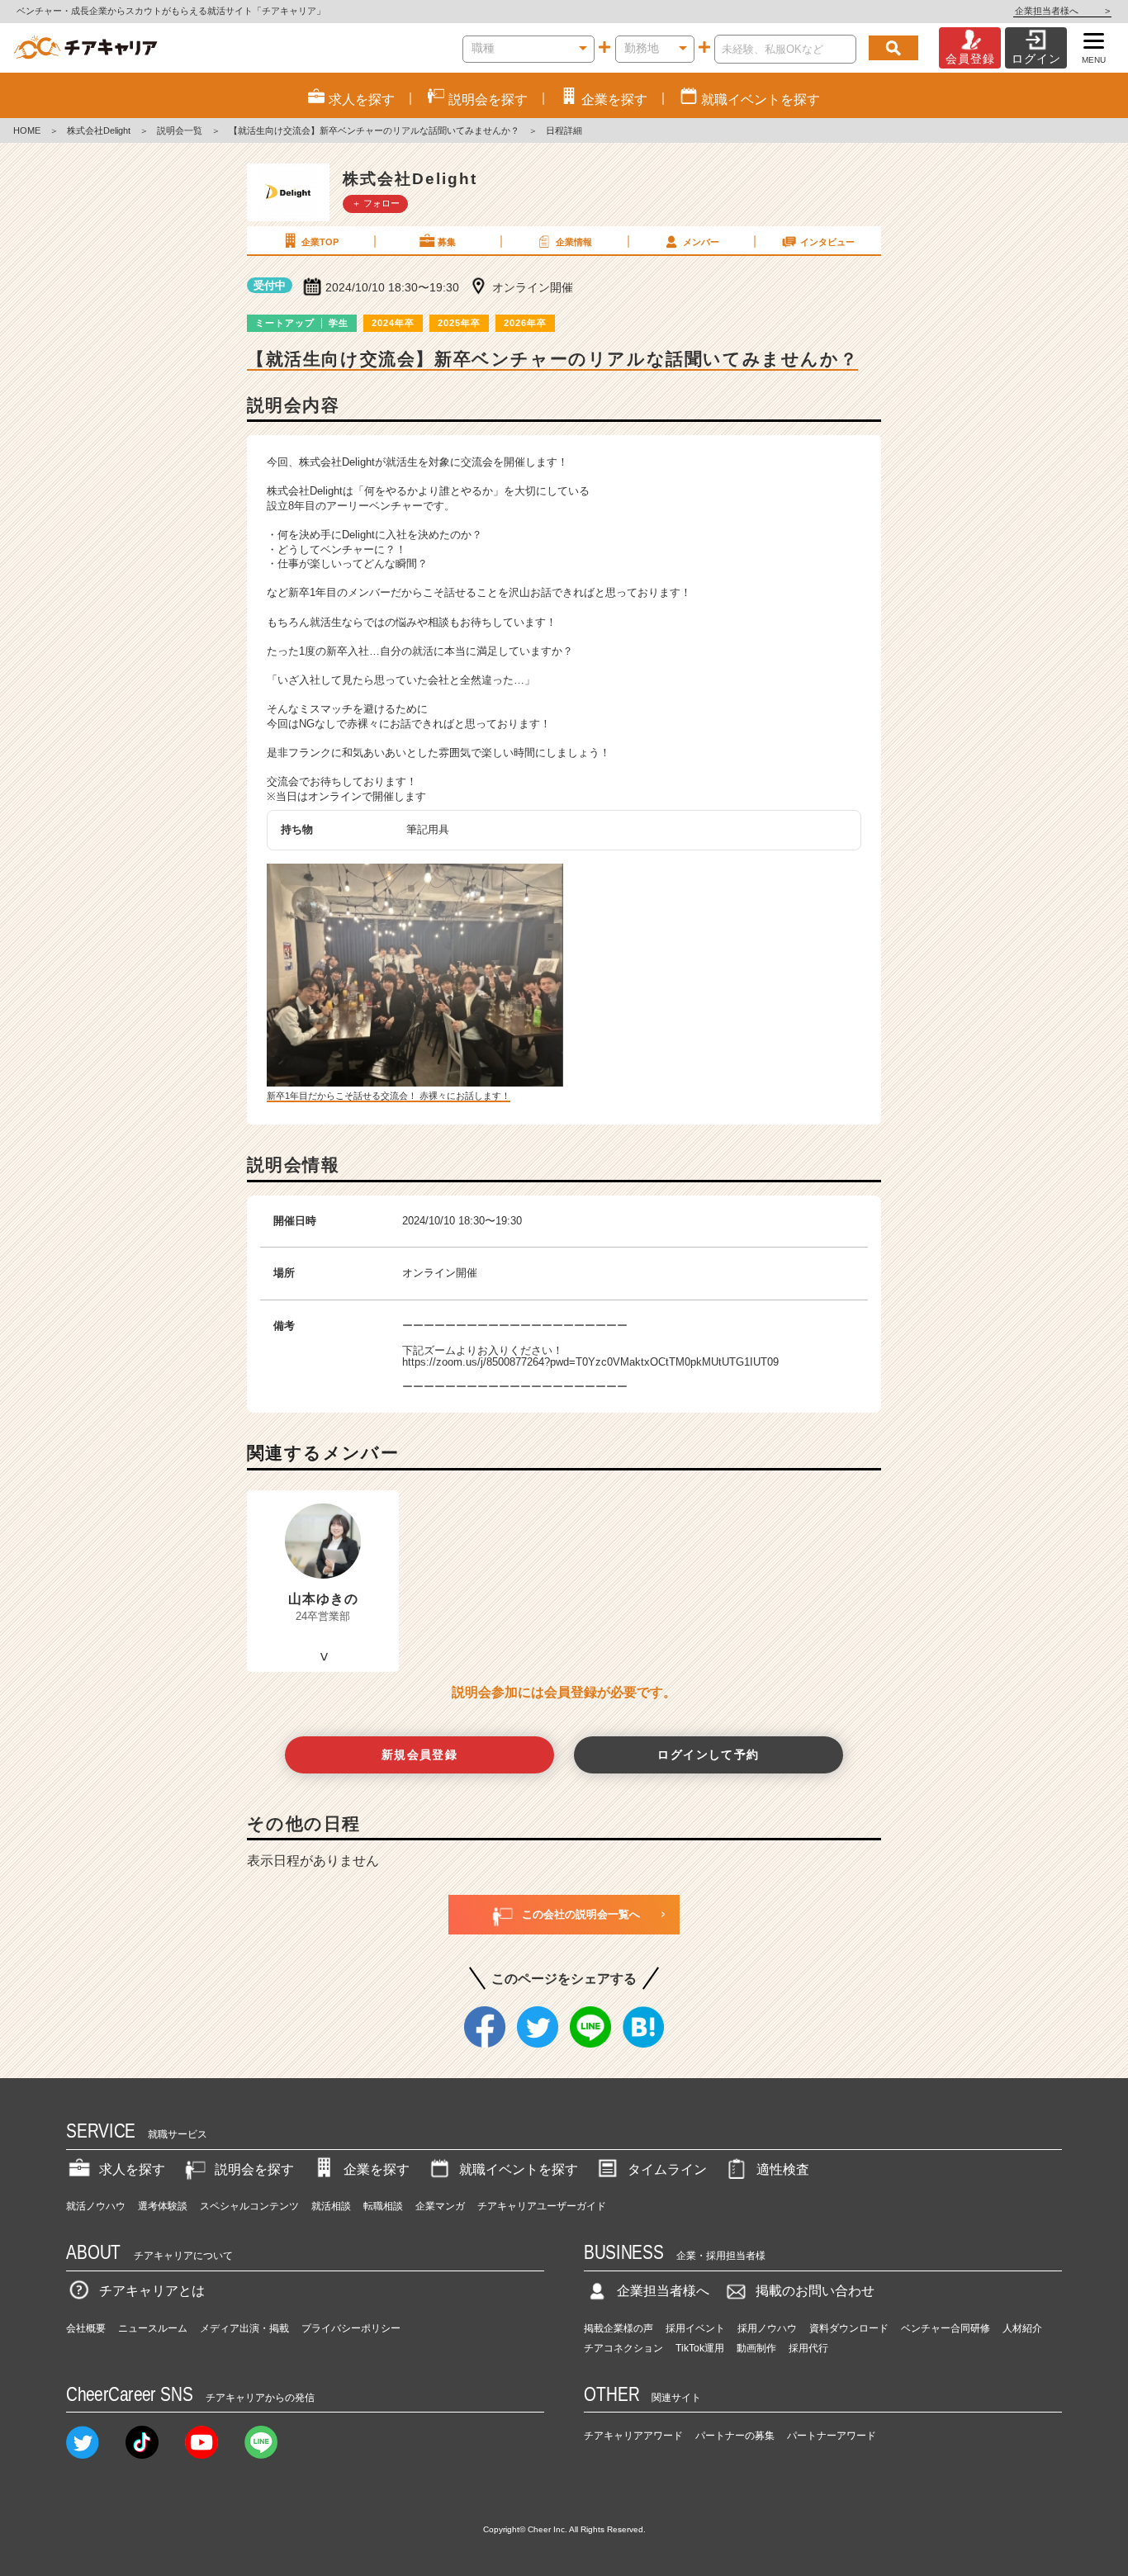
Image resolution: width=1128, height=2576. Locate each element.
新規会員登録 (420, 1754)
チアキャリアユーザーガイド (542, 2206)
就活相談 (331, 2206)
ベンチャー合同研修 (946, 2328)
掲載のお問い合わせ (815, 2291)
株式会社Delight (99, 130)
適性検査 (783, 2169)
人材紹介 (1022, 2328)
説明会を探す (254, 2169)
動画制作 (756, 2348)
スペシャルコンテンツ (249, 2206)
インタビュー (827, 242)
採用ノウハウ (767, 2328)
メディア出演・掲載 (244, 2328)
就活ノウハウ (96, 2206)
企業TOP (320, 242)
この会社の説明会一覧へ (581, 1914)
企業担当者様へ (1062, 11)
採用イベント (695, 2328)
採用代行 (808, 2348)
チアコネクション (623, 2348)
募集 (447, 242)
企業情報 (574, 242)
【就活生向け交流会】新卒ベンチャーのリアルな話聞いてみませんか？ (374, 130)
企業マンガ (440, 2206)
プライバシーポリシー (351, 2328)
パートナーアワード (832, 2436)
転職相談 (383, 2206)
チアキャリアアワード (633, 2436)
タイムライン (667, 2169)
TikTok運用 (700, 2348)
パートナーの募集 (735, 2436)
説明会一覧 (180, 130)
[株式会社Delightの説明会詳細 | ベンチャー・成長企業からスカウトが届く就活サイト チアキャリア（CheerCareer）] (85, 48)
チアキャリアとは (152, 2291)
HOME (27, 130)
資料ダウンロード (849, 2328)
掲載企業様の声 (619, 2328)
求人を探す (132, 2169)
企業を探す (377, 2169)
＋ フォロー (376, 203)
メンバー (701, 242)
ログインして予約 (708, 1754)
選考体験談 (163, 2206)
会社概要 (86, 2328)
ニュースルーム (153, 2328)
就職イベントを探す (519, 2169)
